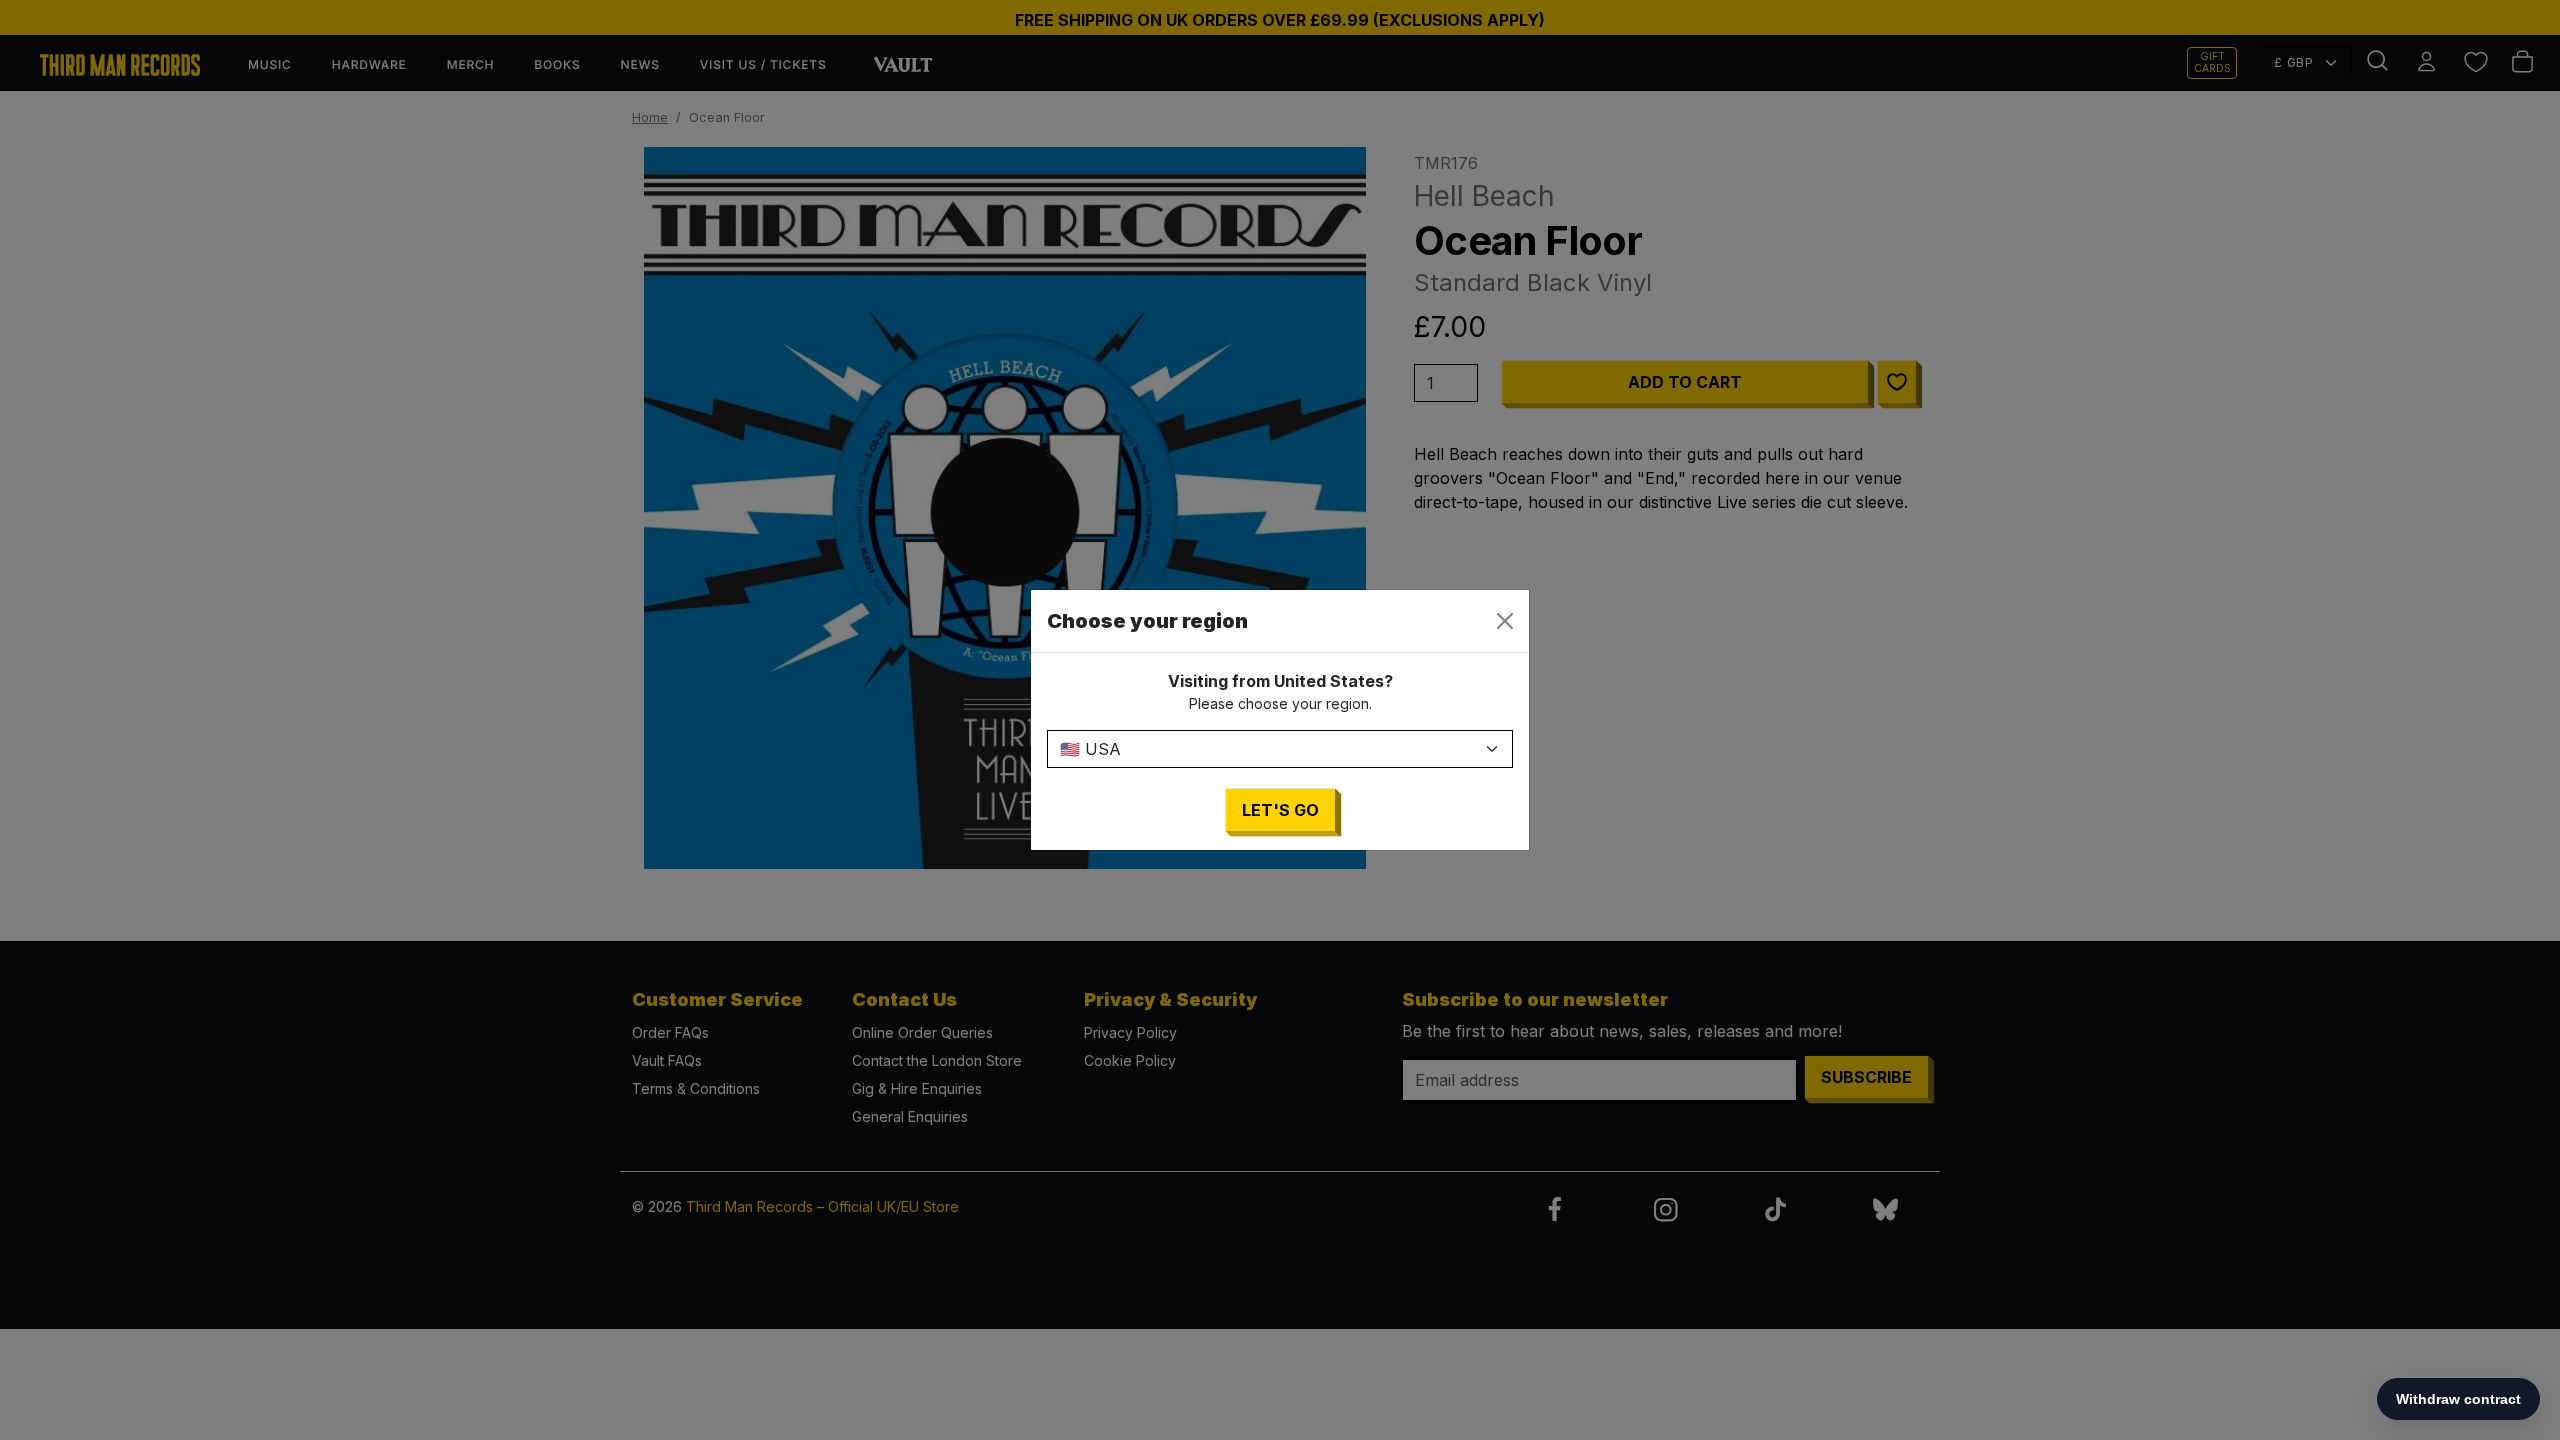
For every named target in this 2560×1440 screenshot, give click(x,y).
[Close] (1505, 621)
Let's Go (1280, 810)
